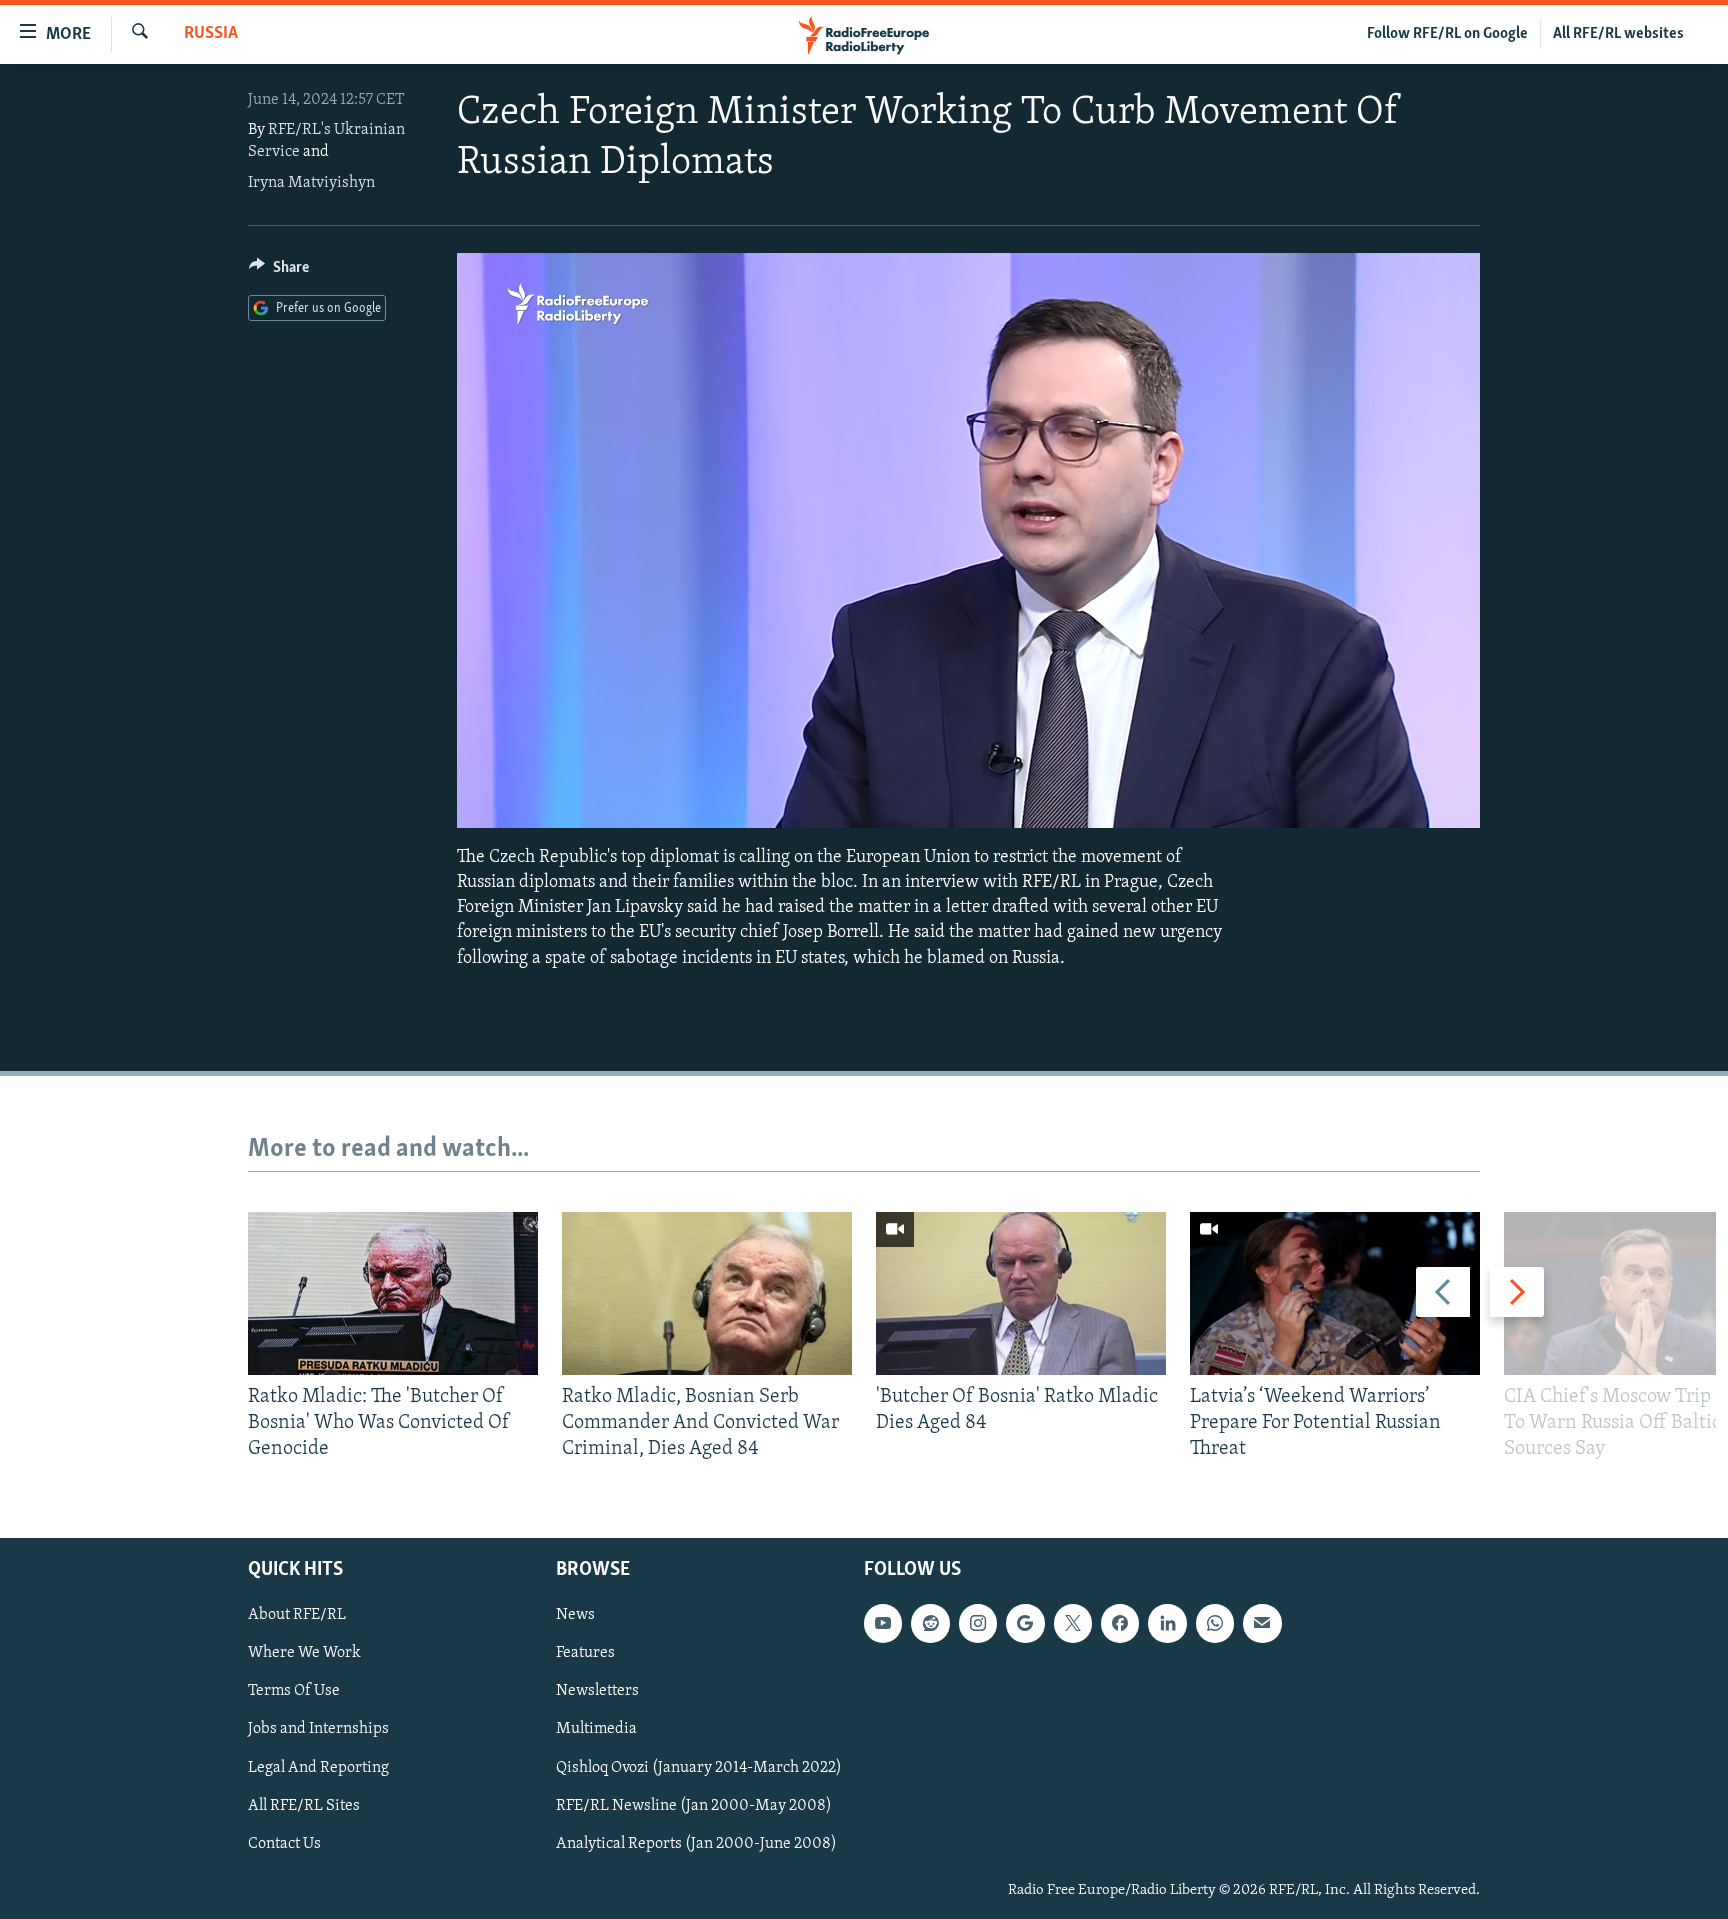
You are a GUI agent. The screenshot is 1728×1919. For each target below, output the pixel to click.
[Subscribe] (1262, 1623)
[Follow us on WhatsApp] (1215, 1623)
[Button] (279, 272)
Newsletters (597, 1691)
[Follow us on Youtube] (883, 1623)
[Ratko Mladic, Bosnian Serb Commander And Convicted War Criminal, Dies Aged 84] (707, 1293)
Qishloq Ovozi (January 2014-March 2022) (699, 1767)
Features (585, 1653)
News (575, 1615)
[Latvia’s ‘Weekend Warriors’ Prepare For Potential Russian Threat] (1335, 1293)
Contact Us (284, 1843)
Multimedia (596, 1729)
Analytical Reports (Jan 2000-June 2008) (696, 1843)
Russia (211, 34)
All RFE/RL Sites (304, 1805)
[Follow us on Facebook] (1120, 1623)
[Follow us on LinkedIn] (1167, 1623)
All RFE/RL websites (1618, 34)
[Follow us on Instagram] (978, 1623)
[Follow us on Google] (1025, 1623)
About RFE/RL (297, 1615)
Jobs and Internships (318, 1729)
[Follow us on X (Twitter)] (1073, 1623)
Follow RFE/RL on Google (1447, 34)
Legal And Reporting (318, 1767)
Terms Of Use (294, 1691)
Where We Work (304, 1653)
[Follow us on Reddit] (930, 1623)
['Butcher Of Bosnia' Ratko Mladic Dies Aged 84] (1021, 1293)
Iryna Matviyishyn (311, 183)
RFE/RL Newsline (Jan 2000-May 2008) (694, 1805)
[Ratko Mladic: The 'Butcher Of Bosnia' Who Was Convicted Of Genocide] (393, 1293)
